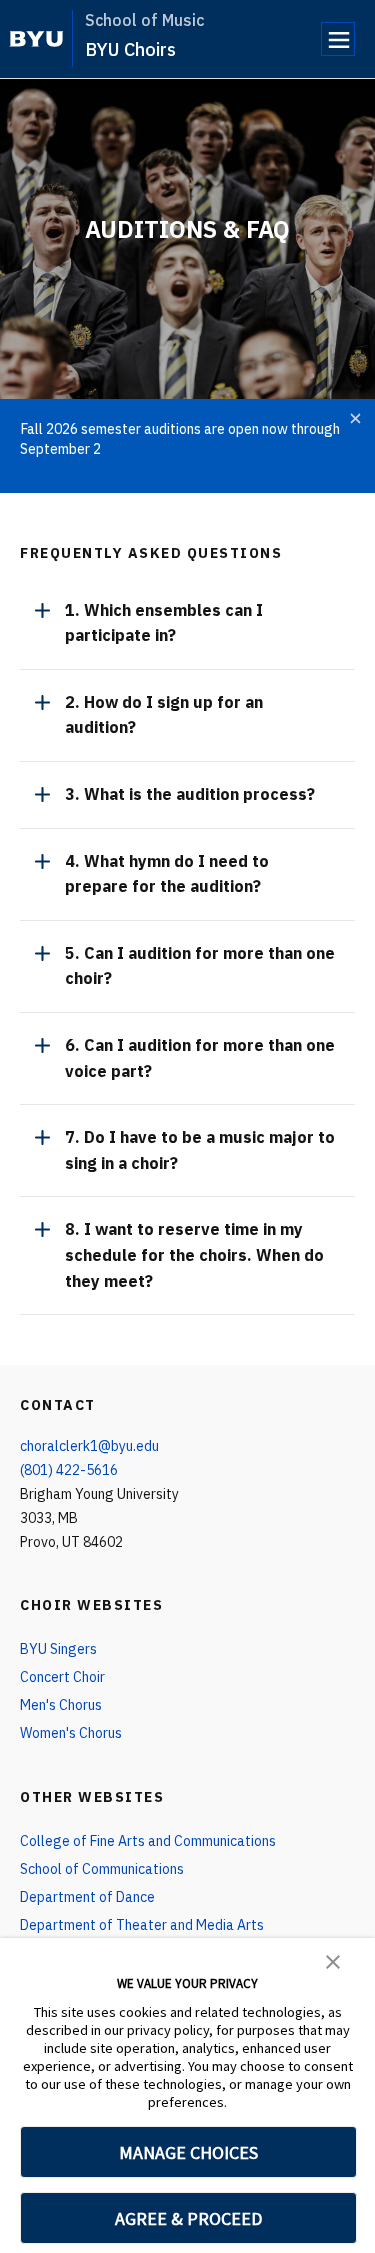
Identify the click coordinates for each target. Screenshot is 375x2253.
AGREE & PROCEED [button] (188, 2218)
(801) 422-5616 (69, 1470)
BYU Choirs (130, 49)
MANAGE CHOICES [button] (188, 2152)
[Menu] (338, 39)
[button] (333, 1960)
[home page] (36, 39)
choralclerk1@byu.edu (89, 1446)
